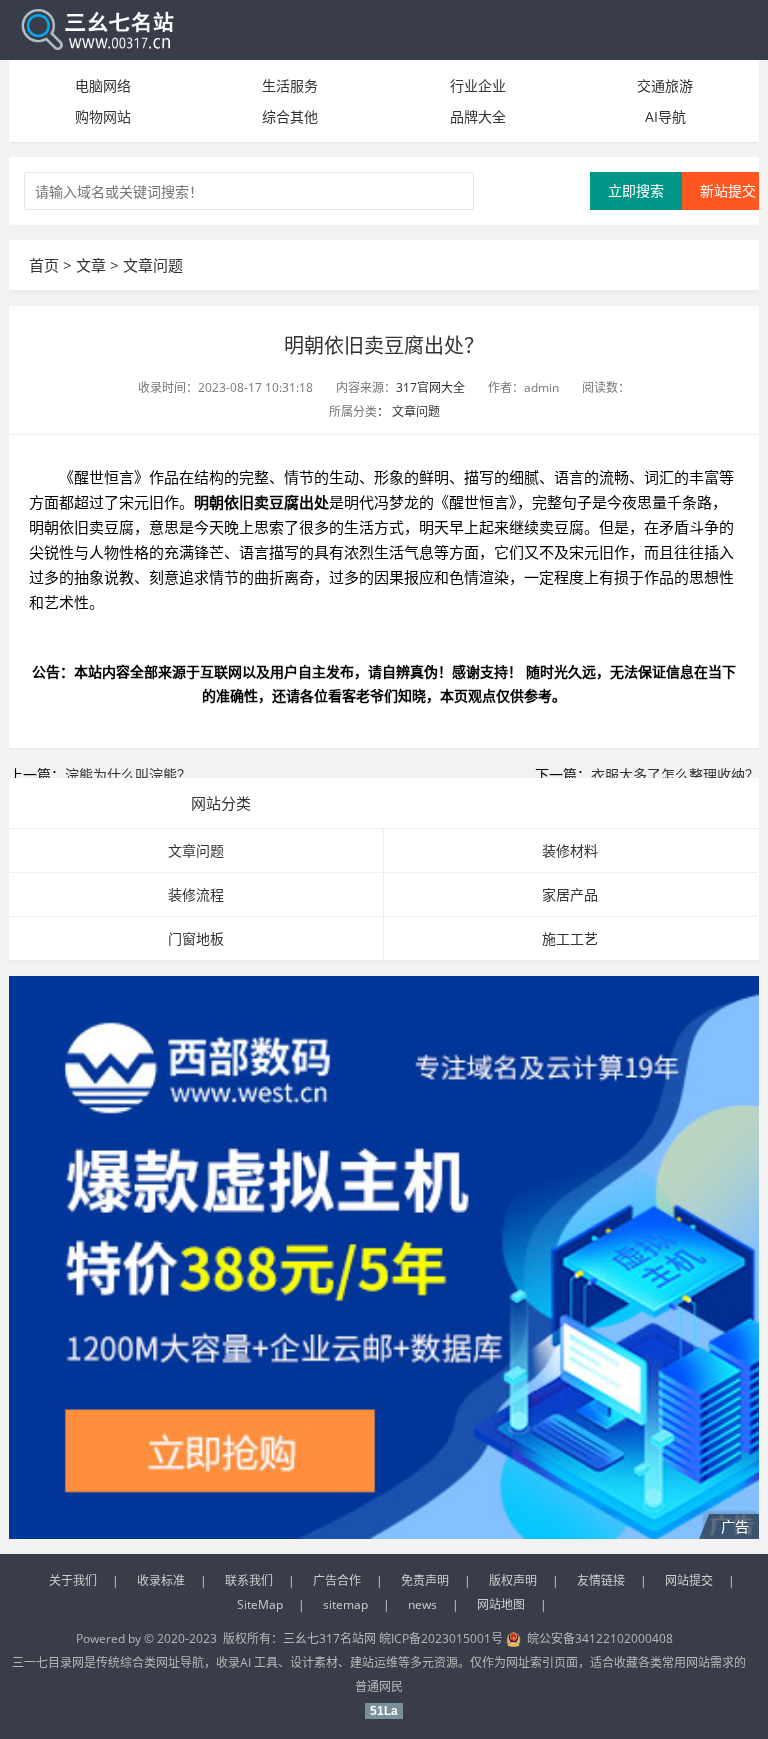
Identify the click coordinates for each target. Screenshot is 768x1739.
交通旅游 (665, 85)
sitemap (345, 1604)
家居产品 (570, 894)
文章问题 (153, 265)
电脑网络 (103, 85)
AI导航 (665, 116)
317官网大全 (430, 387)
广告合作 (337, 1580)
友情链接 (601, 1580)
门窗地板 (196, 938)
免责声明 (425, 1580)
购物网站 (103, 116)
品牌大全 (478, 116)
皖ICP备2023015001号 (441, 1638)
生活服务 (290, 85)
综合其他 (290, 116)
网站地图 (501, 1604)
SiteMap (260, 1604)
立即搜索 (636, 190)
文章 (91, 265)
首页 (44, 265)
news (422, 1604)
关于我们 (73, 1580)
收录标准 (161, 1580)
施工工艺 (570, 938)
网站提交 (689, 1580)
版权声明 (513, 1580)
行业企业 (478, 85)
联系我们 (249, 1580)
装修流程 (196, 894)
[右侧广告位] (384, 1257)
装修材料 (570, 850)
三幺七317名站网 (331, 1638)
